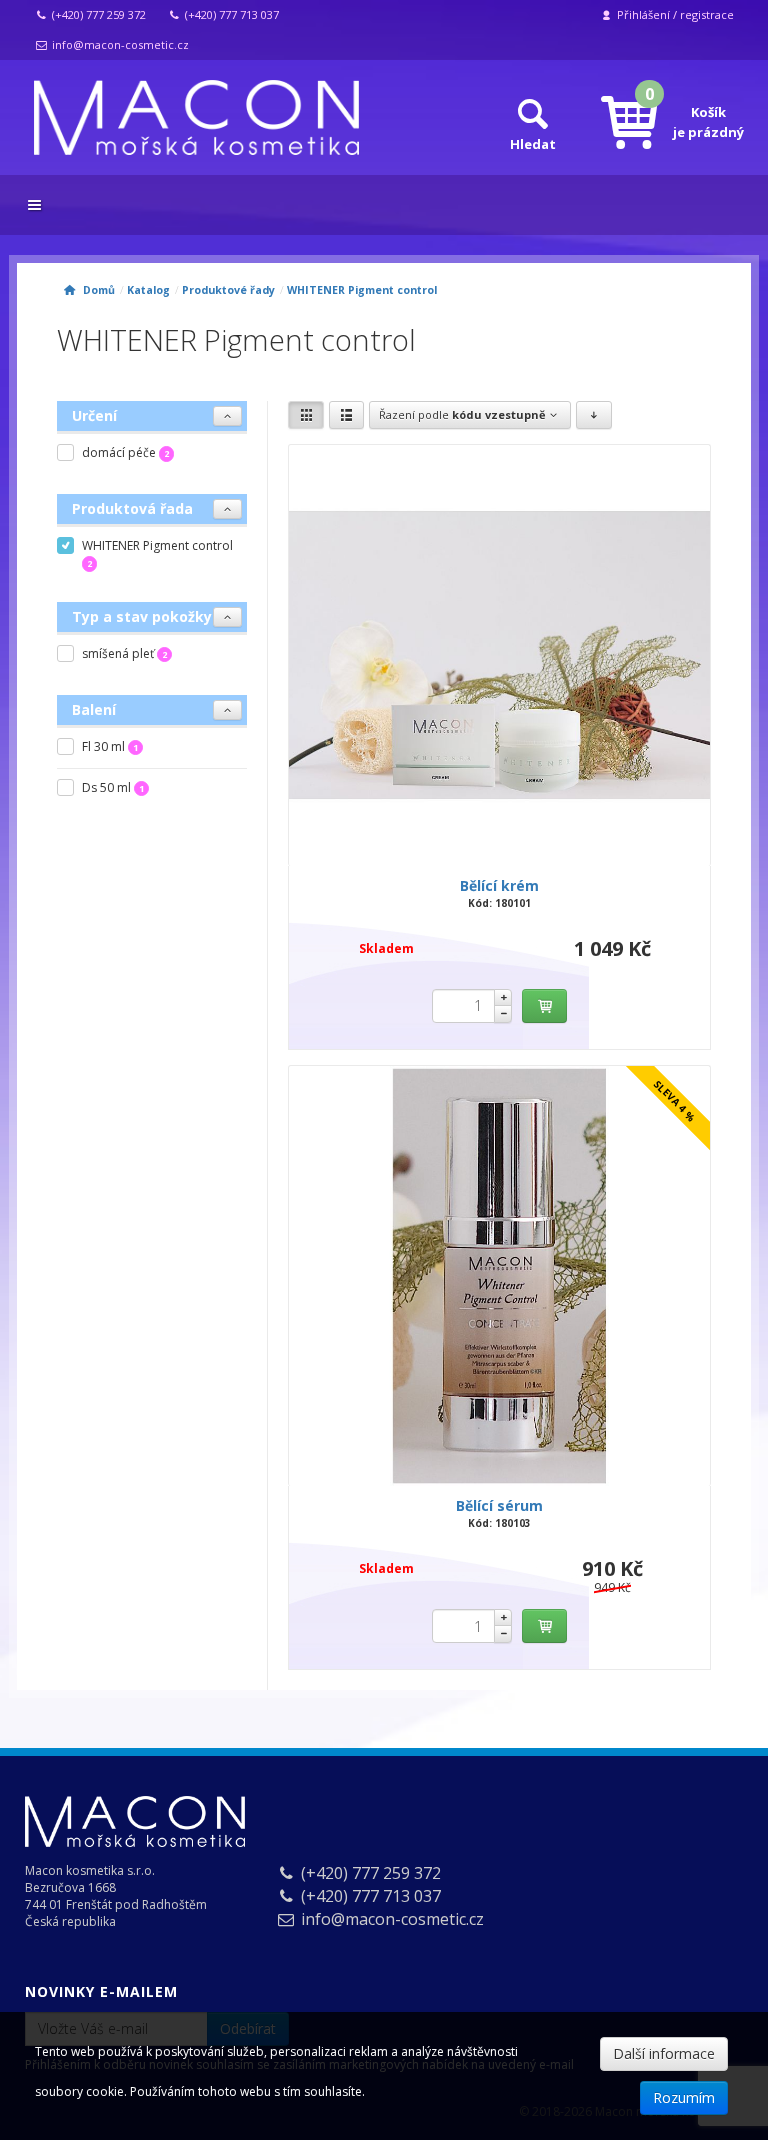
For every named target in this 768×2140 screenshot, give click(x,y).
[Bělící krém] (499, 655)
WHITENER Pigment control (362, 290)
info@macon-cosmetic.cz (119, 44)
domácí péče (125, 452)
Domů (96, 290)
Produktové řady (228, 290)
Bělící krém (499, 885)
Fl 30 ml (110, 746)
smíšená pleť (124, 653)
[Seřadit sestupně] (593, 415)
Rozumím (684, 2097)
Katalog (148, 290)
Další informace (664, 2053)
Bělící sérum (499, 1505)
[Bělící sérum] (499, 1276)
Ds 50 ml (113, 787)
